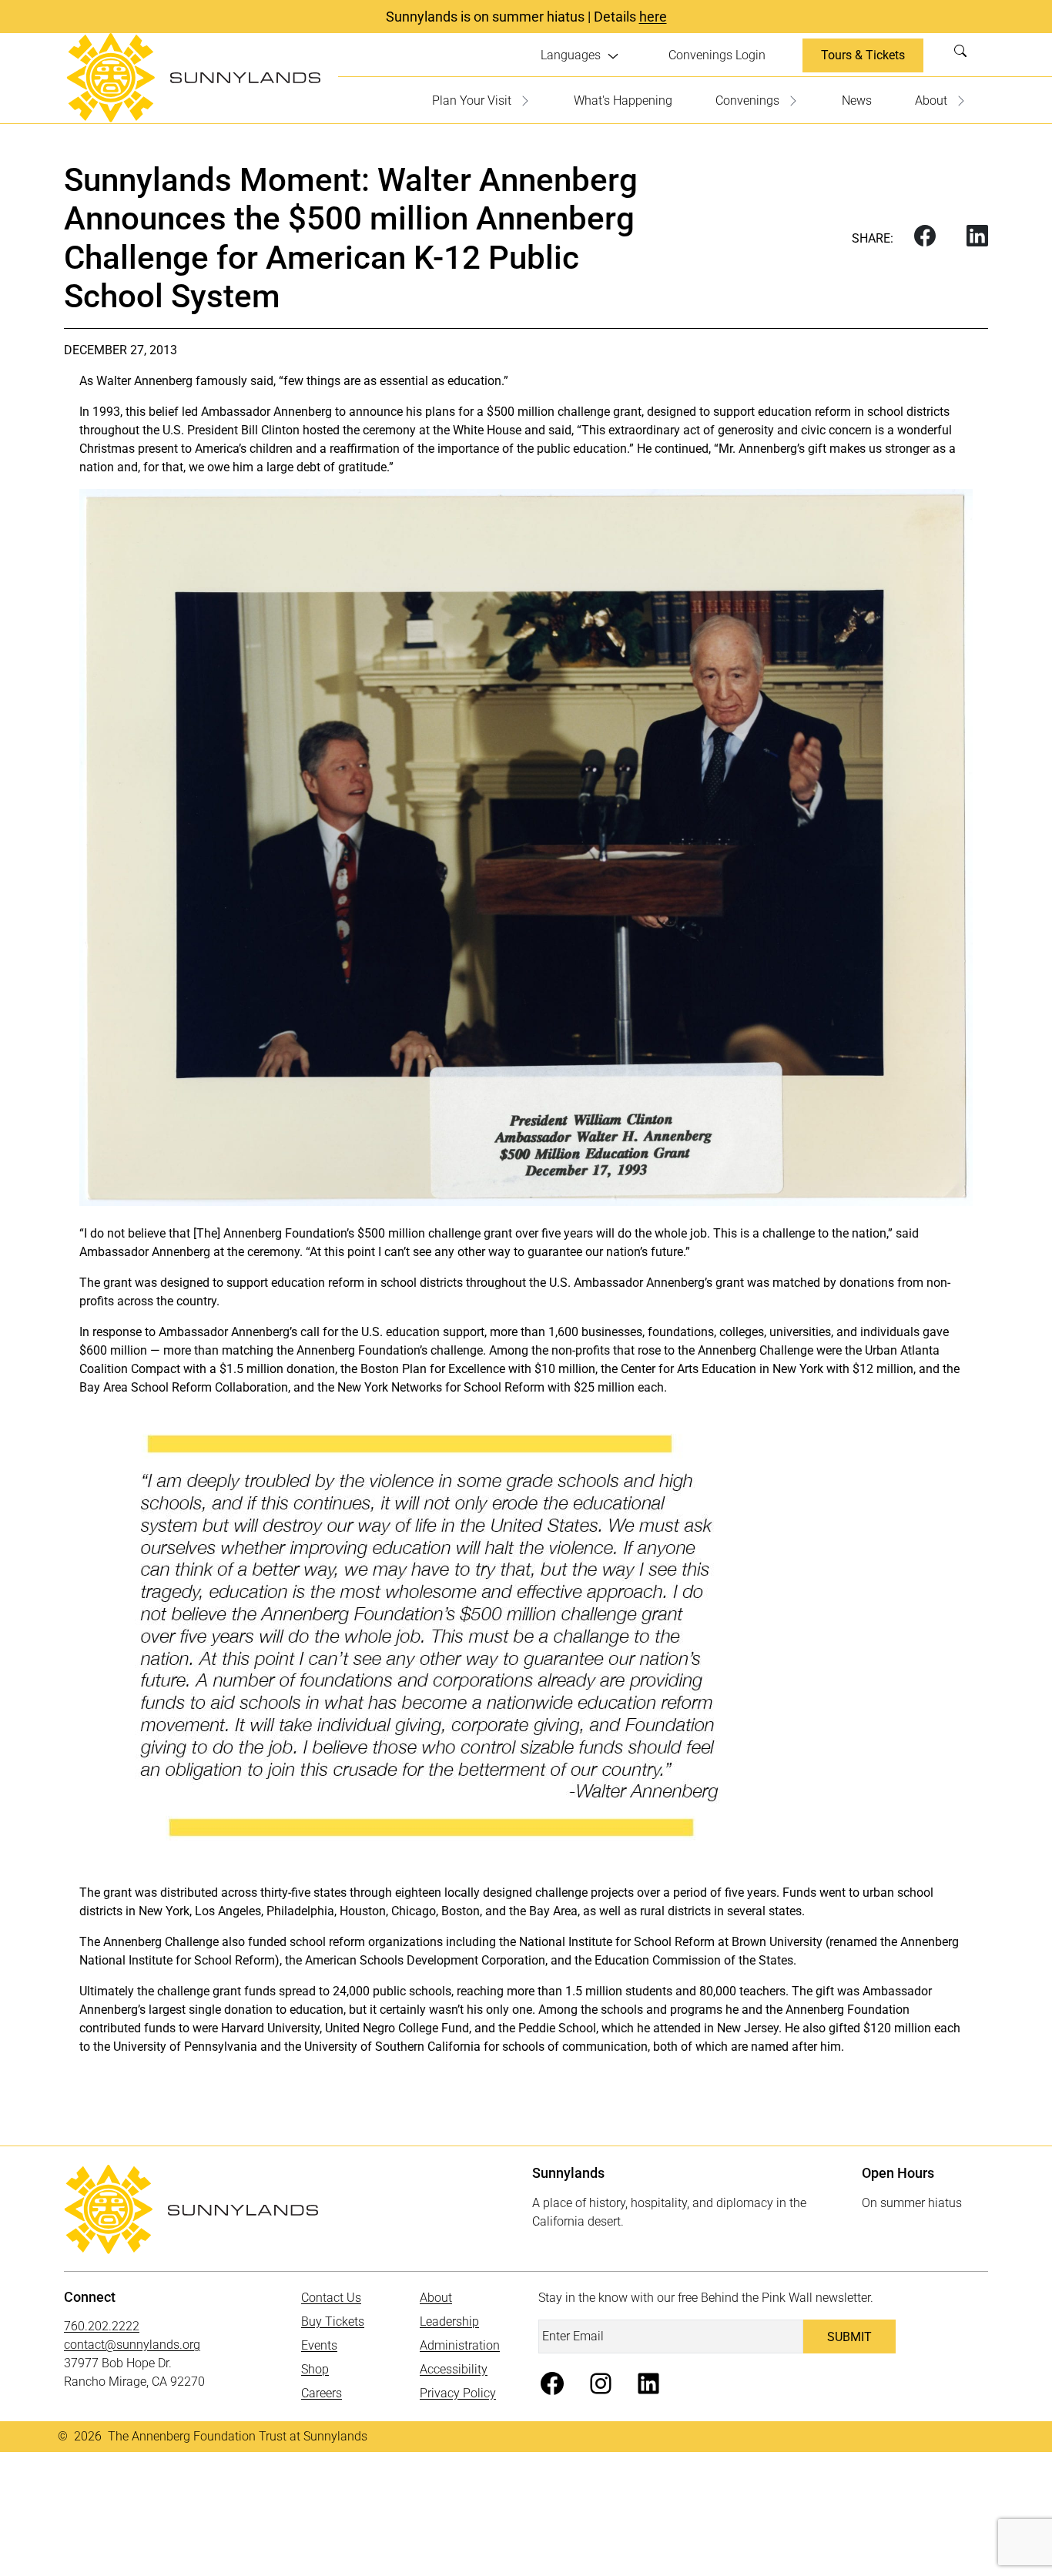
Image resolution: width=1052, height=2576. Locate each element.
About (931, 100)
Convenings (747, 100)
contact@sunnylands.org (132, 2345)
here (653, 17)
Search (965, 55)
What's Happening (623, 100)
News (857, 100)
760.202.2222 (102, 2326)
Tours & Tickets (863, 55)
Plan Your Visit (472, 100)
